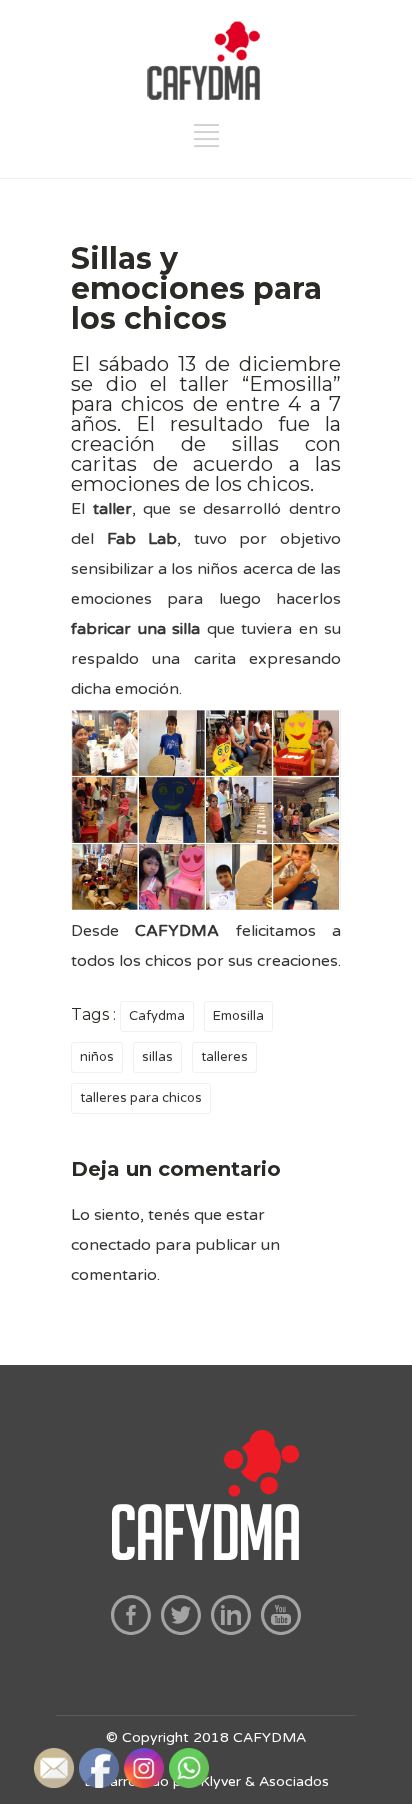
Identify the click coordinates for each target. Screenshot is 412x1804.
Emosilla (238, 1016)
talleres (224, 1057)
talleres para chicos (141, 1098)
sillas (157, 1057)
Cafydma (157, 1016)
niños (97, 1057)
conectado (111, 1245)
